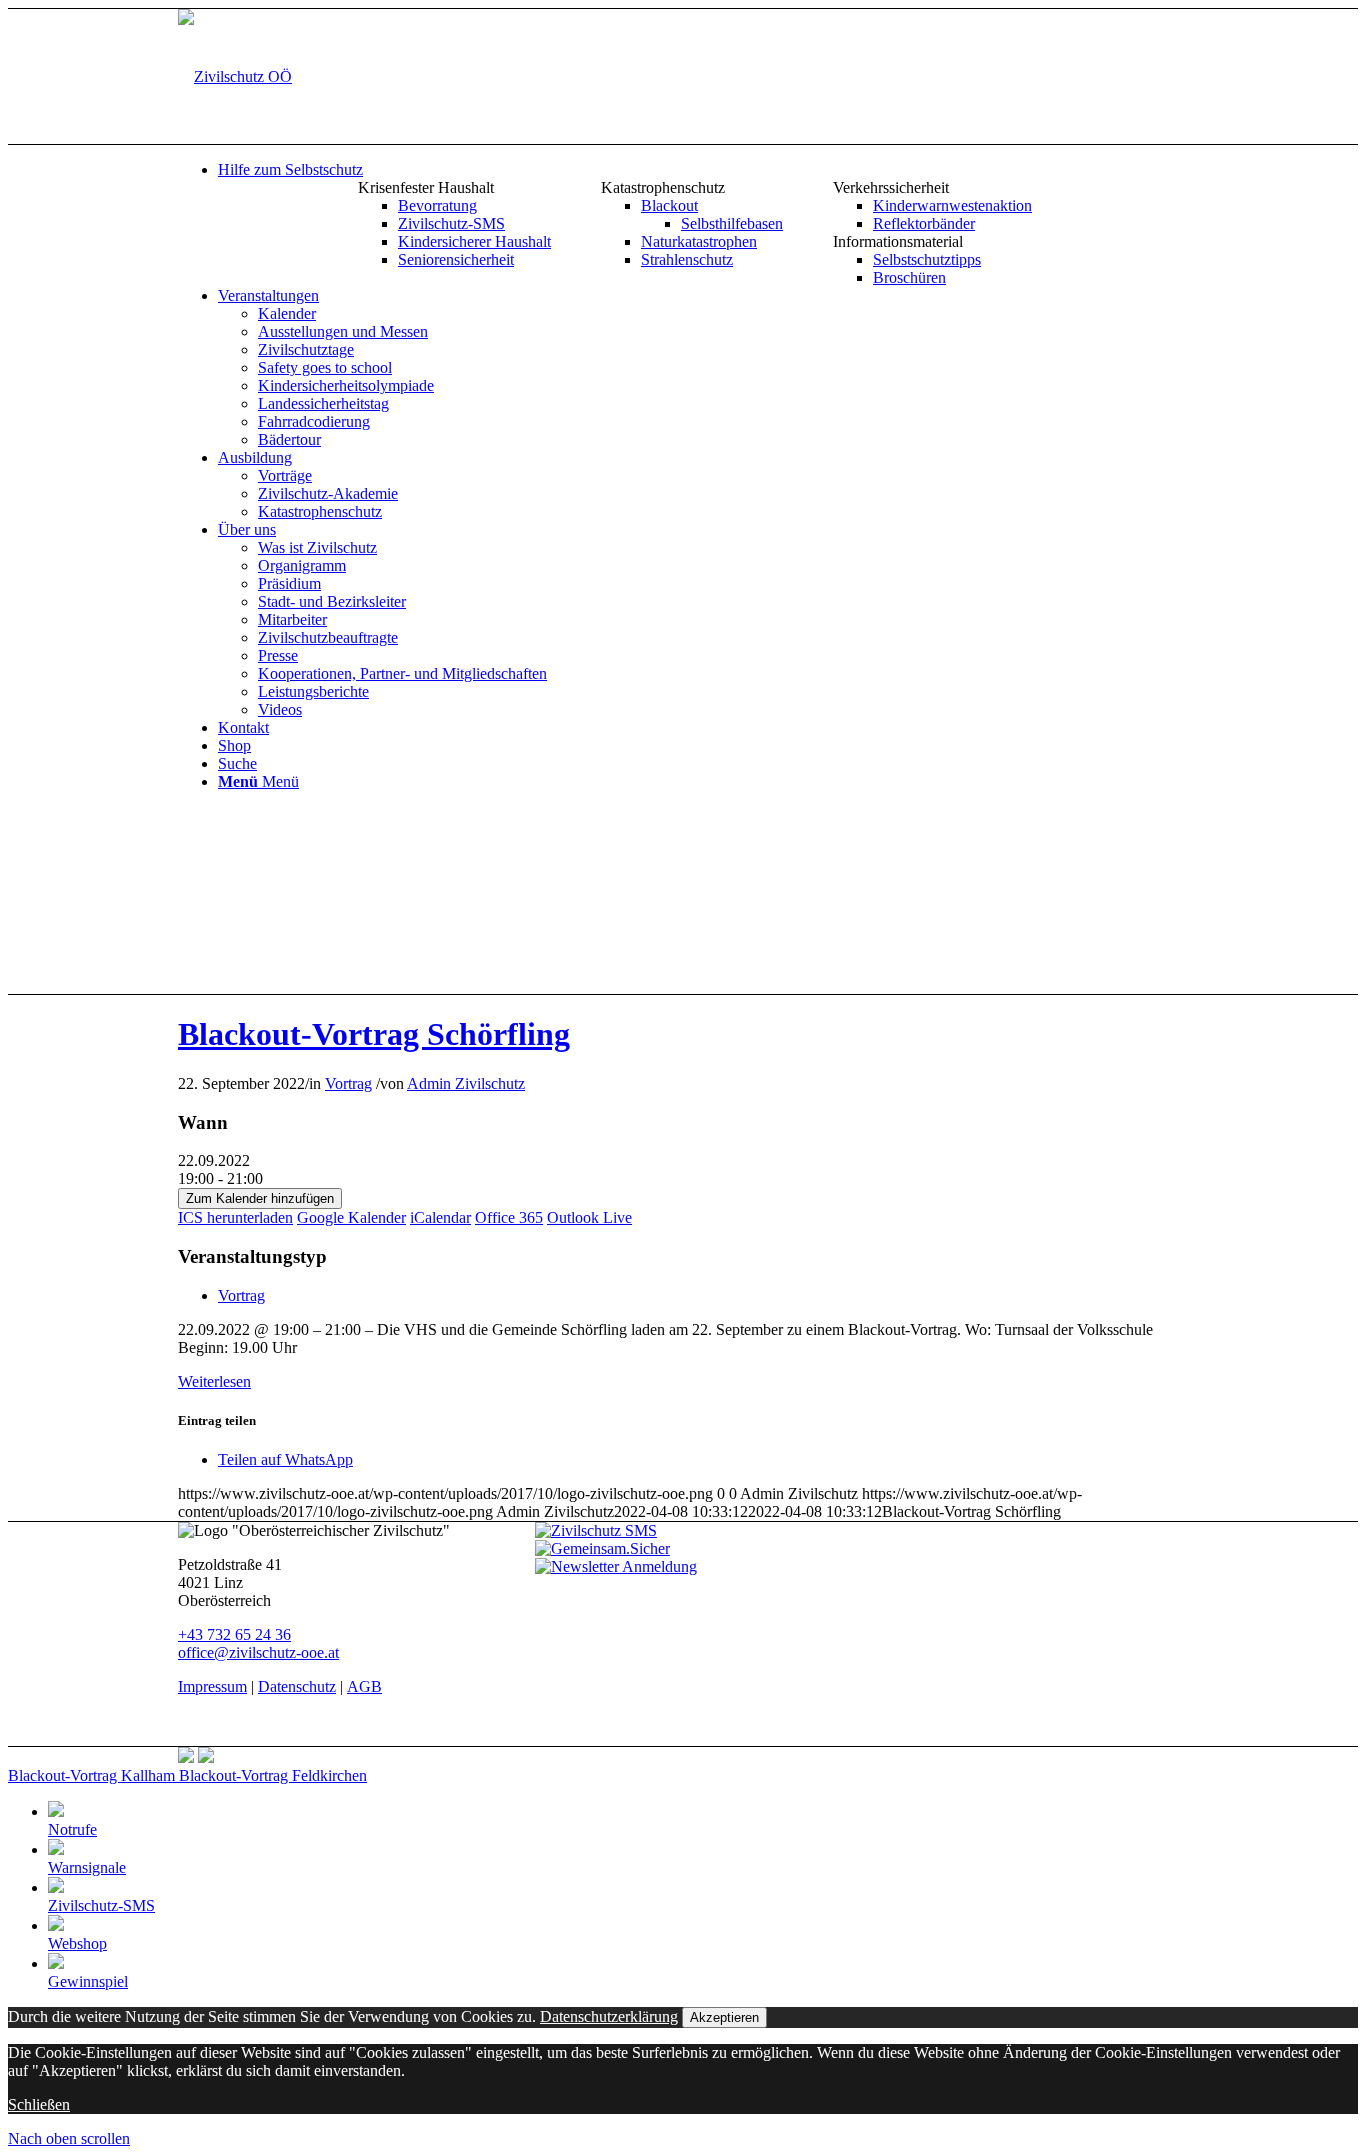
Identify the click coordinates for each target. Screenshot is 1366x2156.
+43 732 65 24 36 (234, 1634)
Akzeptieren (724, 2017)
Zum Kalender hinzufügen (260, 1198)
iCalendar (440, 1217)
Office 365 (509, 1217)
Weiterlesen (214, 1381)
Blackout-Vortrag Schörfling (374, 1034)
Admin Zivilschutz (466, 1083)
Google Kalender (351, 1217)
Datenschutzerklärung (609, 2016)
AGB (364, 1686)
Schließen (39, 2104)
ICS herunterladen (235, 1217)
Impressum (212, 1686)
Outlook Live (589, 1217)
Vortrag (348, 1083)
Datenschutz (297, 1686)
